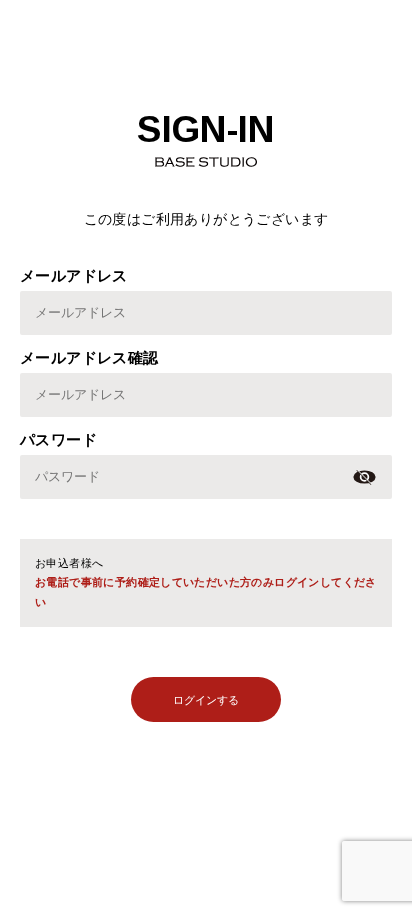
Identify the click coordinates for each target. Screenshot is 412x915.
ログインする (206, 700)
